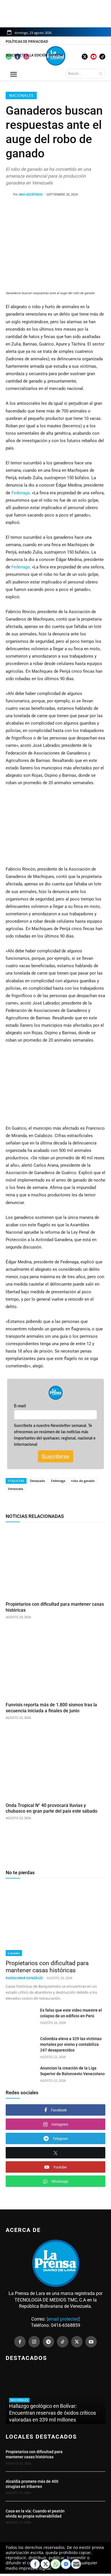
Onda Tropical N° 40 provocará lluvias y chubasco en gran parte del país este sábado (52, 1808)
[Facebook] (20, 2342)
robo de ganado (83, 1481)
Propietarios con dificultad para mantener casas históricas (47, 1967)
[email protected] (63, 2319)
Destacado (38, 1481)
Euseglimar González (24, 1978)
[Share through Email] (76, 2564)
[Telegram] (48, 2342)
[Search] (101, 74)
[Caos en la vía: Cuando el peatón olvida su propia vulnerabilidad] (90, 2516)
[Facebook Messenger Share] (66, 2564)
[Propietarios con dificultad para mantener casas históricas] (55, 1563)
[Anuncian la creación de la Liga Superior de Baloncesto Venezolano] (21, 2076)
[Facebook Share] (35, 2564)
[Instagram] (34, 2342)
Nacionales (21, 95)
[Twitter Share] (45, 2564)
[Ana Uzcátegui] (9, 195)
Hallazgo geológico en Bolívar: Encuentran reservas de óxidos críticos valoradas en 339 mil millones (53, 2413)
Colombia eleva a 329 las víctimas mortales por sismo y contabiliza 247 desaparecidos (71, 2044)
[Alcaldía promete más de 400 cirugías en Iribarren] (90, 2486)
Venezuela (16, 1489)
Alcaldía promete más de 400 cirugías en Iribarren (32, 2484)
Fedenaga (20, 493)
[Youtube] (91, 2342)
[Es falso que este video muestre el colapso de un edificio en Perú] (21, 2018)
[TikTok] (63, 2342)
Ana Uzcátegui (31, 195)
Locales (14, 1953)
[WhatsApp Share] (55, 2564)
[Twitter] (77, 2342)
